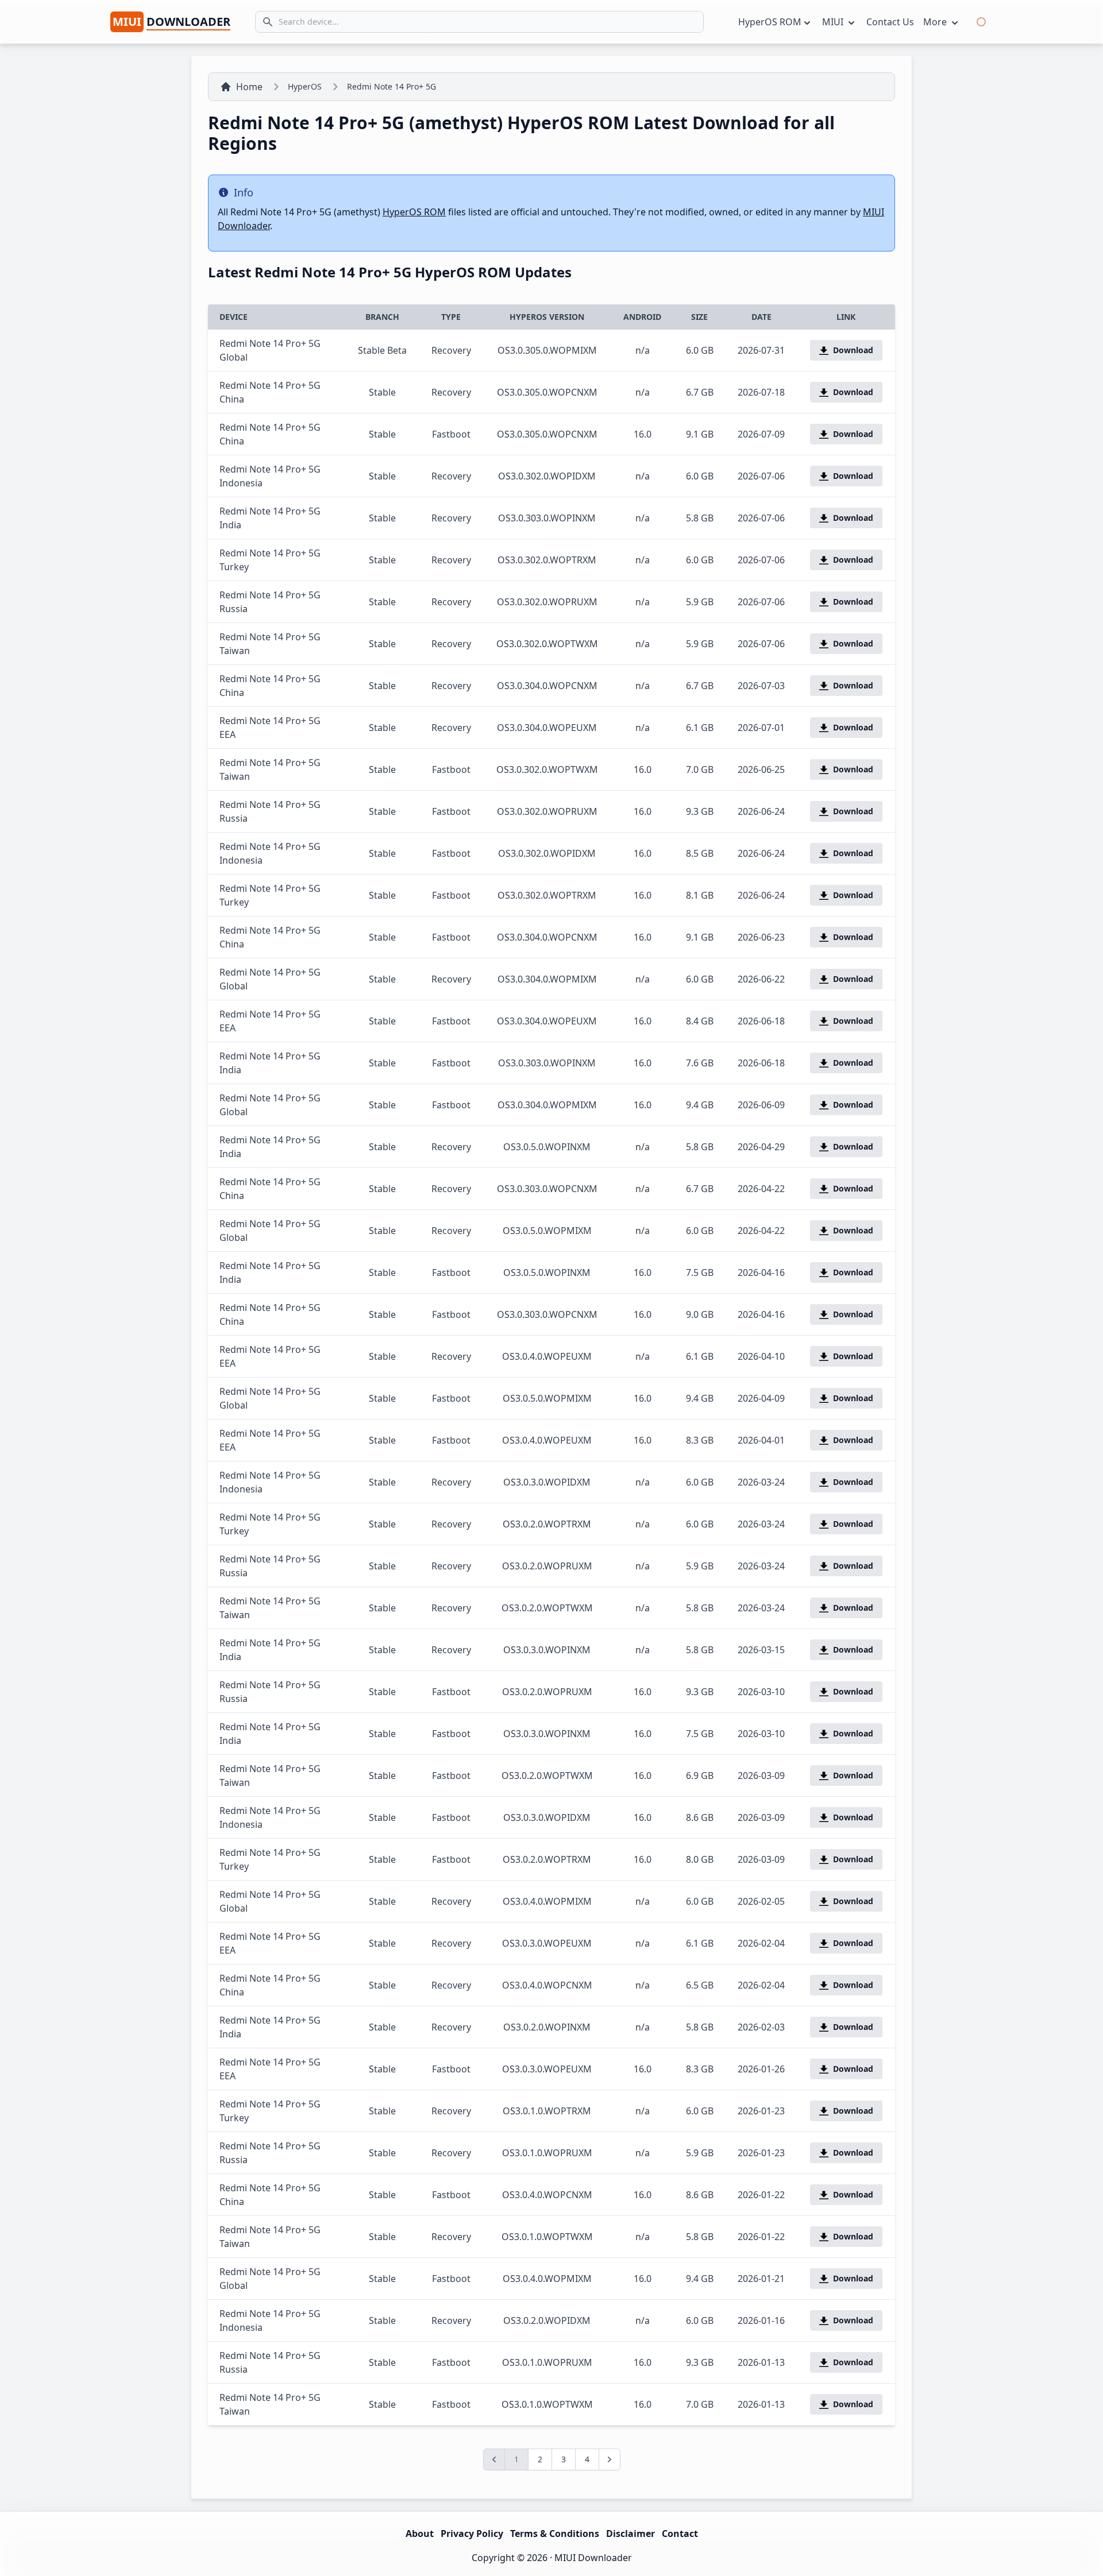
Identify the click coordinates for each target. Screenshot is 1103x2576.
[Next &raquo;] (610, 2459)
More (936, 22)
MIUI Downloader (593, 2558)
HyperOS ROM (770, 22)
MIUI (834, 22)
